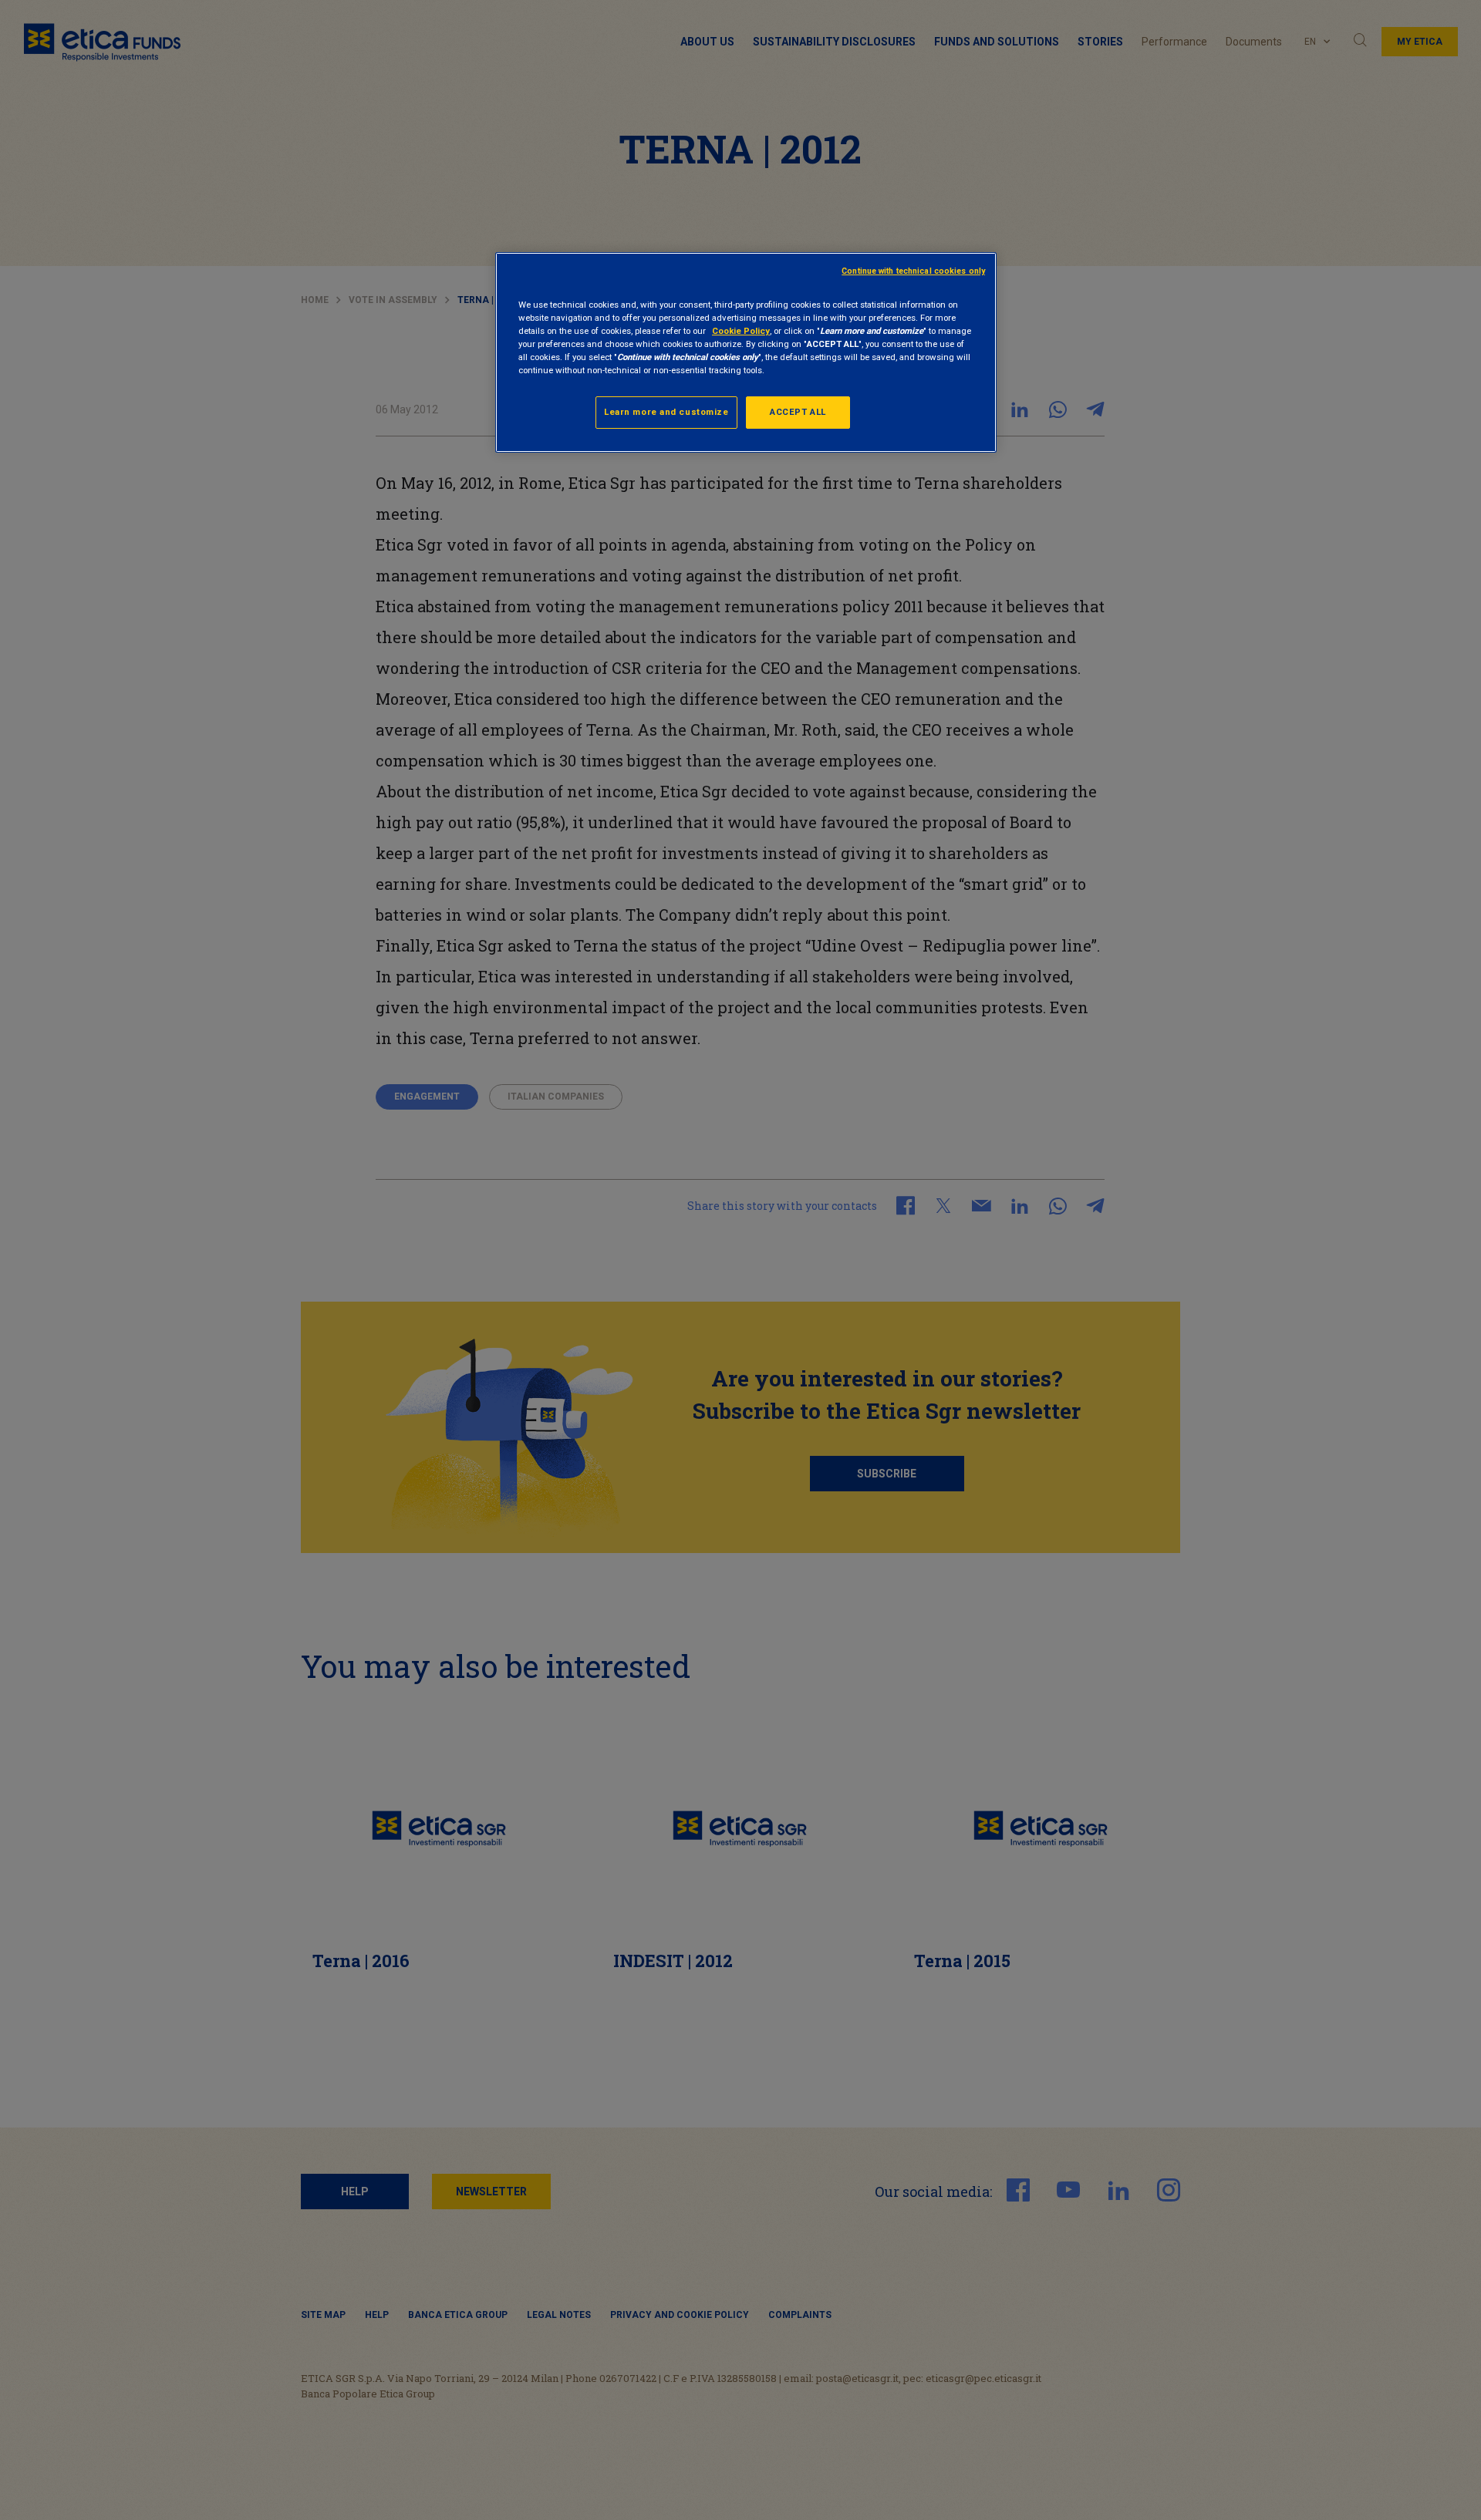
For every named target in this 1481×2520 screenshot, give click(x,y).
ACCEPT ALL (798, 412)
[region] (746, 352)
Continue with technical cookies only (913, 271)
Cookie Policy (741, 331)
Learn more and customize (666, 412)
